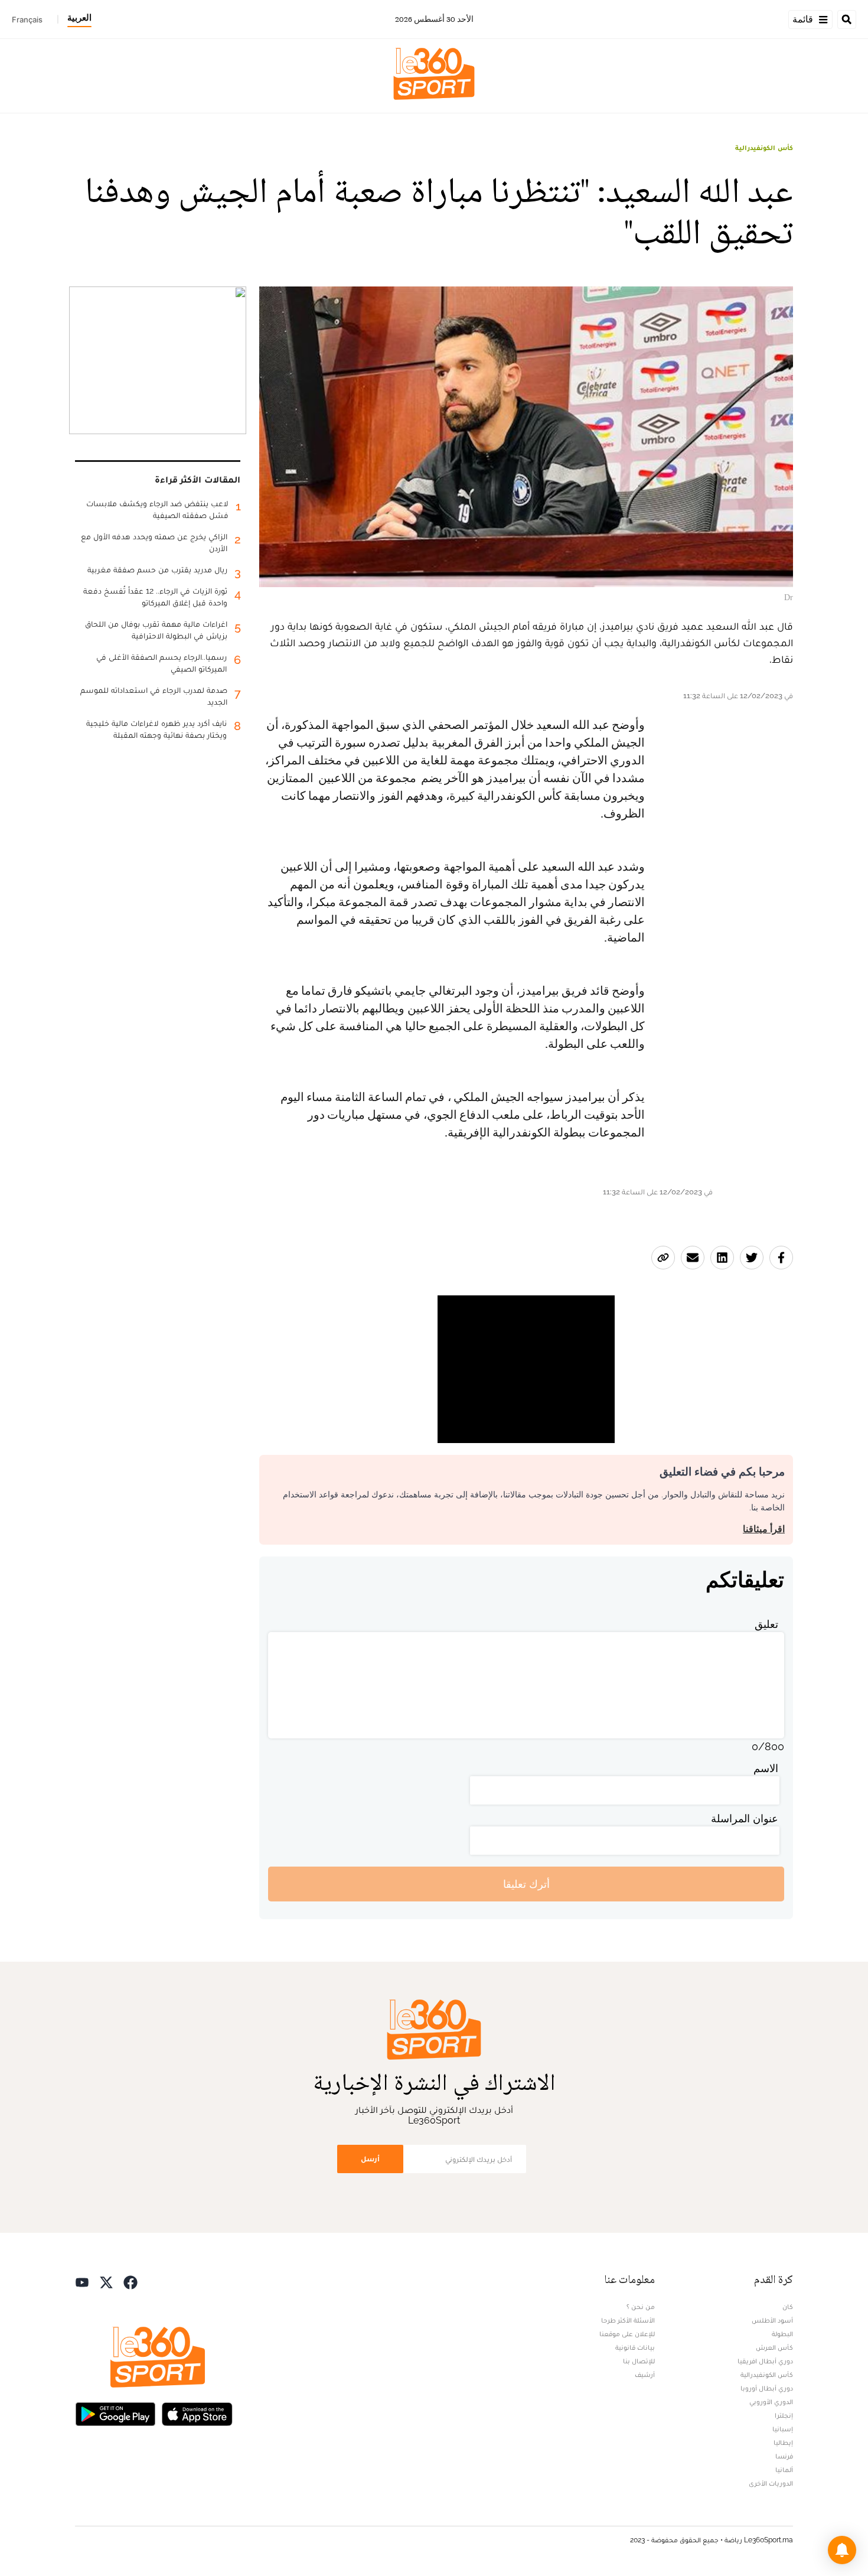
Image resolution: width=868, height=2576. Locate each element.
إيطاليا (783, 2443)
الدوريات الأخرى (771, 2483)
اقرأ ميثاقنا (764, 1529)
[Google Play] (115, 2413)
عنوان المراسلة (745, 1818)
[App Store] (197, 2413)
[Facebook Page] (130, 2281)
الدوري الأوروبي (771, 2402)
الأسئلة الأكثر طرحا (628, 2320)
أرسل (370, 2159)
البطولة (782, 2334)
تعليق (766, 1624)
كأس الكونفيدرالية (764, 148)
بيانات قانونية (635, 2347)
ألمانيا (784, 2470)
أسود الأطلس (772, 2320)
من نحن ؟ (641, 2307)
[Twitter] (106, 2281)
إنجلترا (784, 2415)
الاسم (766, 1768)
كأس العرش (774, 2347)
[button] (842, 2550)
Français (27, 19)
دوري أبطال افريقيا (765, 2361)
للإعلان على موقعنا (627, 2334)
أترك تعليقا (526, 1884)
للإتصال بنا (639, 2361)
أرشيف (645, 2375)
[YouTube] (82, 2281)
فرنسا (784, 2456)
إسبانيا (783, 2429)
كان (788, 2307)
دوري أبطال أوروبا (767, 2388)
